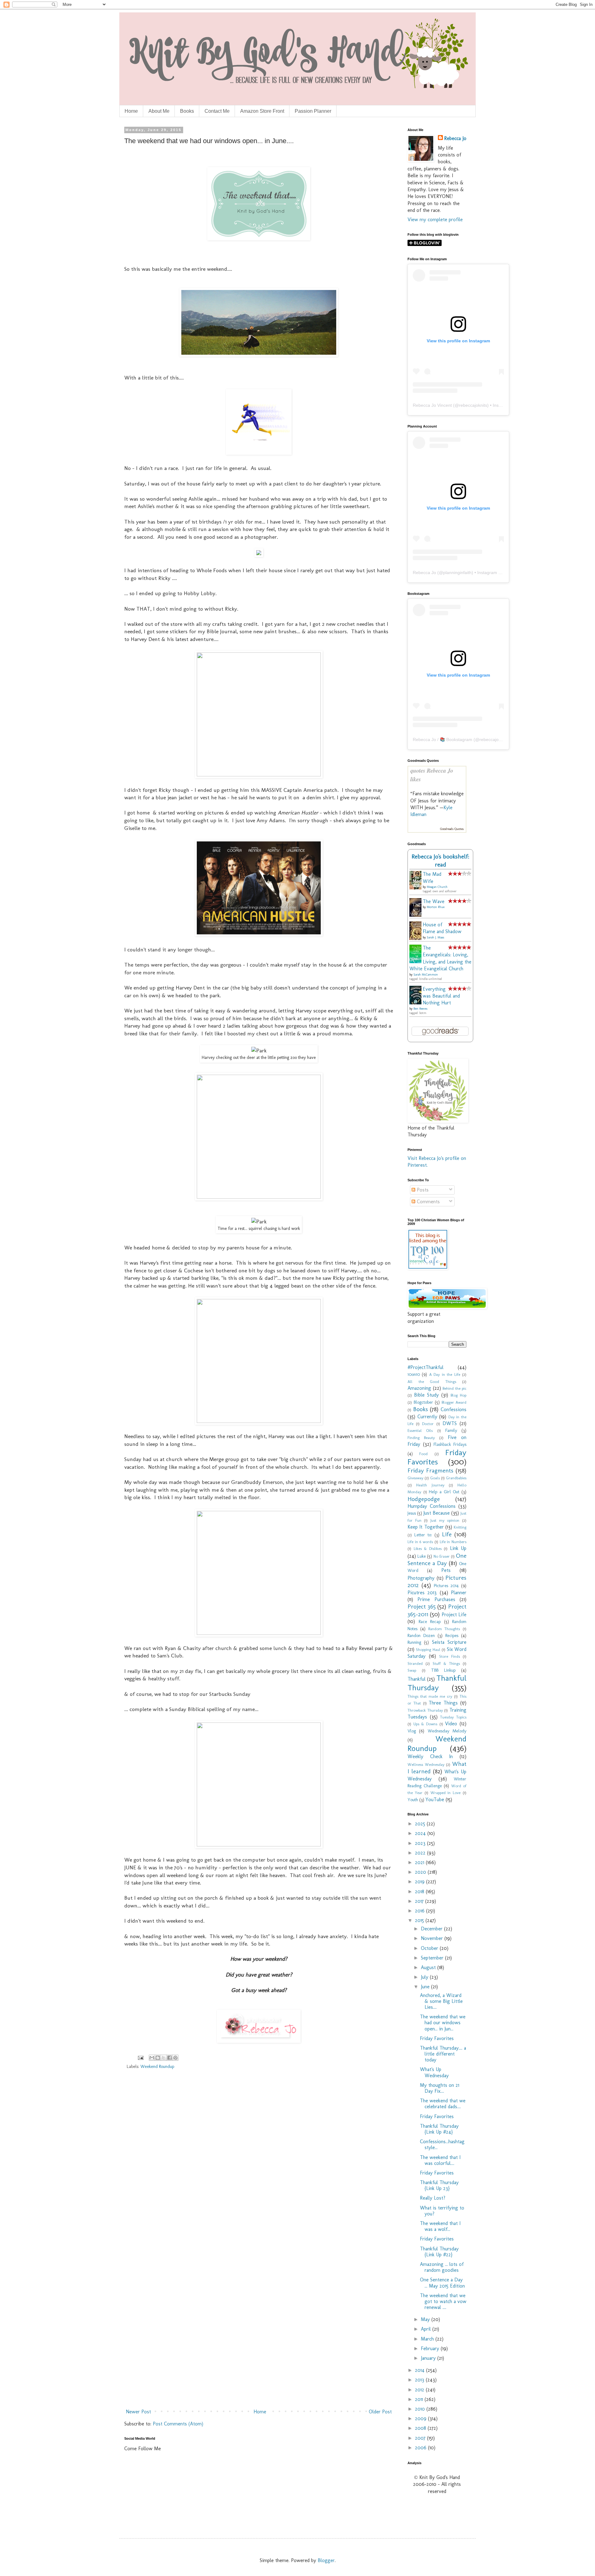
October (430, 1948)
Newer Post (138, 2412)
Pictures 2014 (446, 1586)
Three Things (443, 1703)
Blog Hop (458, 1395)
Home (131, 111)
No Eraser (442, 1556)
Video (451, 1724)
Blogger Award (454, 1402)
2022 (421, 1853)
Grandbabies (456, 1478)
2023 (421, 1843)
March (428, 2339)
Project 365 (422, 1606)
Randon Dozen (421, 1635)
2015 (420, 1920)
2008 (421, 2428)
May (426, 2319)
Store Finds (450, 1656)
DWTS (450, 1423)
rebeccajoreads (495, 739)
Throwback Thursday (425, 1710)
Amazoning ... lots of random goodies (442, 2267)
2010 (421, 2409)
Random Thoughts (444, 1629)
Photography (421, 1578)
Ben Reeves (420, 1009)
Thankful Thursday (437, 1683)
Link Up (458, 1548)
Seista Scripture (449, 1642)
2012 (420, 2390)
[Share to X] (164, 2058)
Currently (427, 1417)
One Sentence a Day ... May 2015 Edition (442, 2283)
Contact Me (217, 111)
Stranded (415, 1663)
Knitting (460, 1527)
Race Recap (430, 1622)
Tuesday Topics (453, 1717)
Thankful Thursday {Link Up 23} (439, 2185)
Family (451, 1430)
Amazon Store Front (262, 111)
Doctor (428, 1424)
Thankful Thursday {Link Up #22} (439, 2252)
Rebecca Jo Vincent (432, 405)
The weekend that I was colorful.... (440, 2160)
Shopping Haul (428, 1650)
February (431, 2348)
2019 (421, 1882)
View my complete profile (435, 219)
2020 (421, 1872)
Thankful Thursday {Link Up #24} (439, 2129)
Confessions (454, 1409)
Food (423, 1454)
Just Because (436, 1513)
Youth (413, 1800)
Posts (422, 1190)
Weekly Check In (430, 1756)
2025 (421, 1824)
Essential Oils (420, 1431)
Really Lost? (433, 2198)
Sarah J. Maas (435, 937)
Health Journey (430, 1485)
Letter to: (423, 1535)
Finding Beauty (421, 1438)
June (426, 1987)
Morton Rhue (436, 907)
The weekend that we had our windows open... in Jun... (443, 2023)
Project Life (454, 1615)
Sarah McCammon (426, 975)
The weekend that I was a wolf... (440, 2226)
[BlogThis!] (158, 2058)
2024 (421, 1833)
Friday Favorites (437, 1457)
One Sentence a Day (437, 1559)
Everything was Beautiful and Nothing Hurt (441, 996)
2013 (420, 2380)
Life (447, 1534)
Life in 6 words (420, 1542)
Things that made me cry (430, 1696)
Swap (412, 1670)
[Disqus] (259, 2164)
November (433, 1938)
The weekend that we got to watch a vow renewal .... (443, 2301)
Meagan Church (437, 887)
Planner (459, 1593)
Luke (422, 1556)
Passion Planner (313, 111)
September (433, 1958)
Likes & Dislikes (428, 1549)
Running (414, 1642)
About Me (159, 111)
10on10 (414, 1374)
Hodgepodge (424, 1499)
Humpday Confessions (432, 1506)
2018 (420, 1891)
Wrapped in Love (446, 1793)
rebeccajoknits (473, 405)
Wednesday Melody (447, 1731)
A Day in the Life (445, 1374)
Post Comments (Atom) (178, 2424)
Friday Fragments (430, 1470)
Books (187, 111)
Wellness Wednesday (426, 1764)
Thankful (416, 1679)
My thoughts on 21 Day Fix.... (440, 2088)
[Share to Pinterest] (175, 2058)
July (425, 1977)
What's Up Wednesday (434, 2072)
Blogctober (423, 1402)
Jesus (412, 1513)
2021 (420, 1862)
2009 (421, 2418)
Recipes (452, 1635)
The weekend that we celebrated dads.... (443, 2104)
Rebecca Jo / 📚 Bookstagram (443, 739)
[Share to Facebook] (170, 2058)
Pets (446, 1570)
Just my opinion (445, 1520)
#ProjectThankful (425, 1367)
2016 (421, 1911)
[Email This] (152, 2058)
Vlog (412, 1731)
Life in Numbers (453, 1542)
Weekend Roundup (157, 2066)
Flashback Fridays (450, 1444)
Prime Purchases (436, 1599)
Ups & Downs (425, 1724)
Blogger (326, 2560)
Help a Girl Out (444, 1492)
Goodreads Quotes (452, 829)
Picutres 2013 (422, 1593)
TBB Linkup (443, 1670)
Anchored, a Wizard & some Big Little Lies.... (441, 2001)
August (429, 1967)
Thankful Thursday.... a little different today (443, 2054)
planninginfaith (457, 573)
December (432, 1929)
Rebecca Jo (455, 138)
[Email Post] (140, 2057)
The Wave (434, 901)
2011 (420, 2399)
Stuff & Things (446, 1663)
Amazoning (419, 1388)
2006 (421, 2448)
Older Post (380, 2412)
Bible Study (426, 1395)
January (429, 2358)
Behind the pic (454, 1388)
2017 (420, 1901)
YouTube (435, 1799)
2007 (421, 2438)
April (427, 2329)
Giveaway (415, 1478)
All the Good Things (432, 1382)
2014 (421, 2370)
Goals (435, 1478)
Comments (428, 1202)
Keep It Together (426, 1527)
